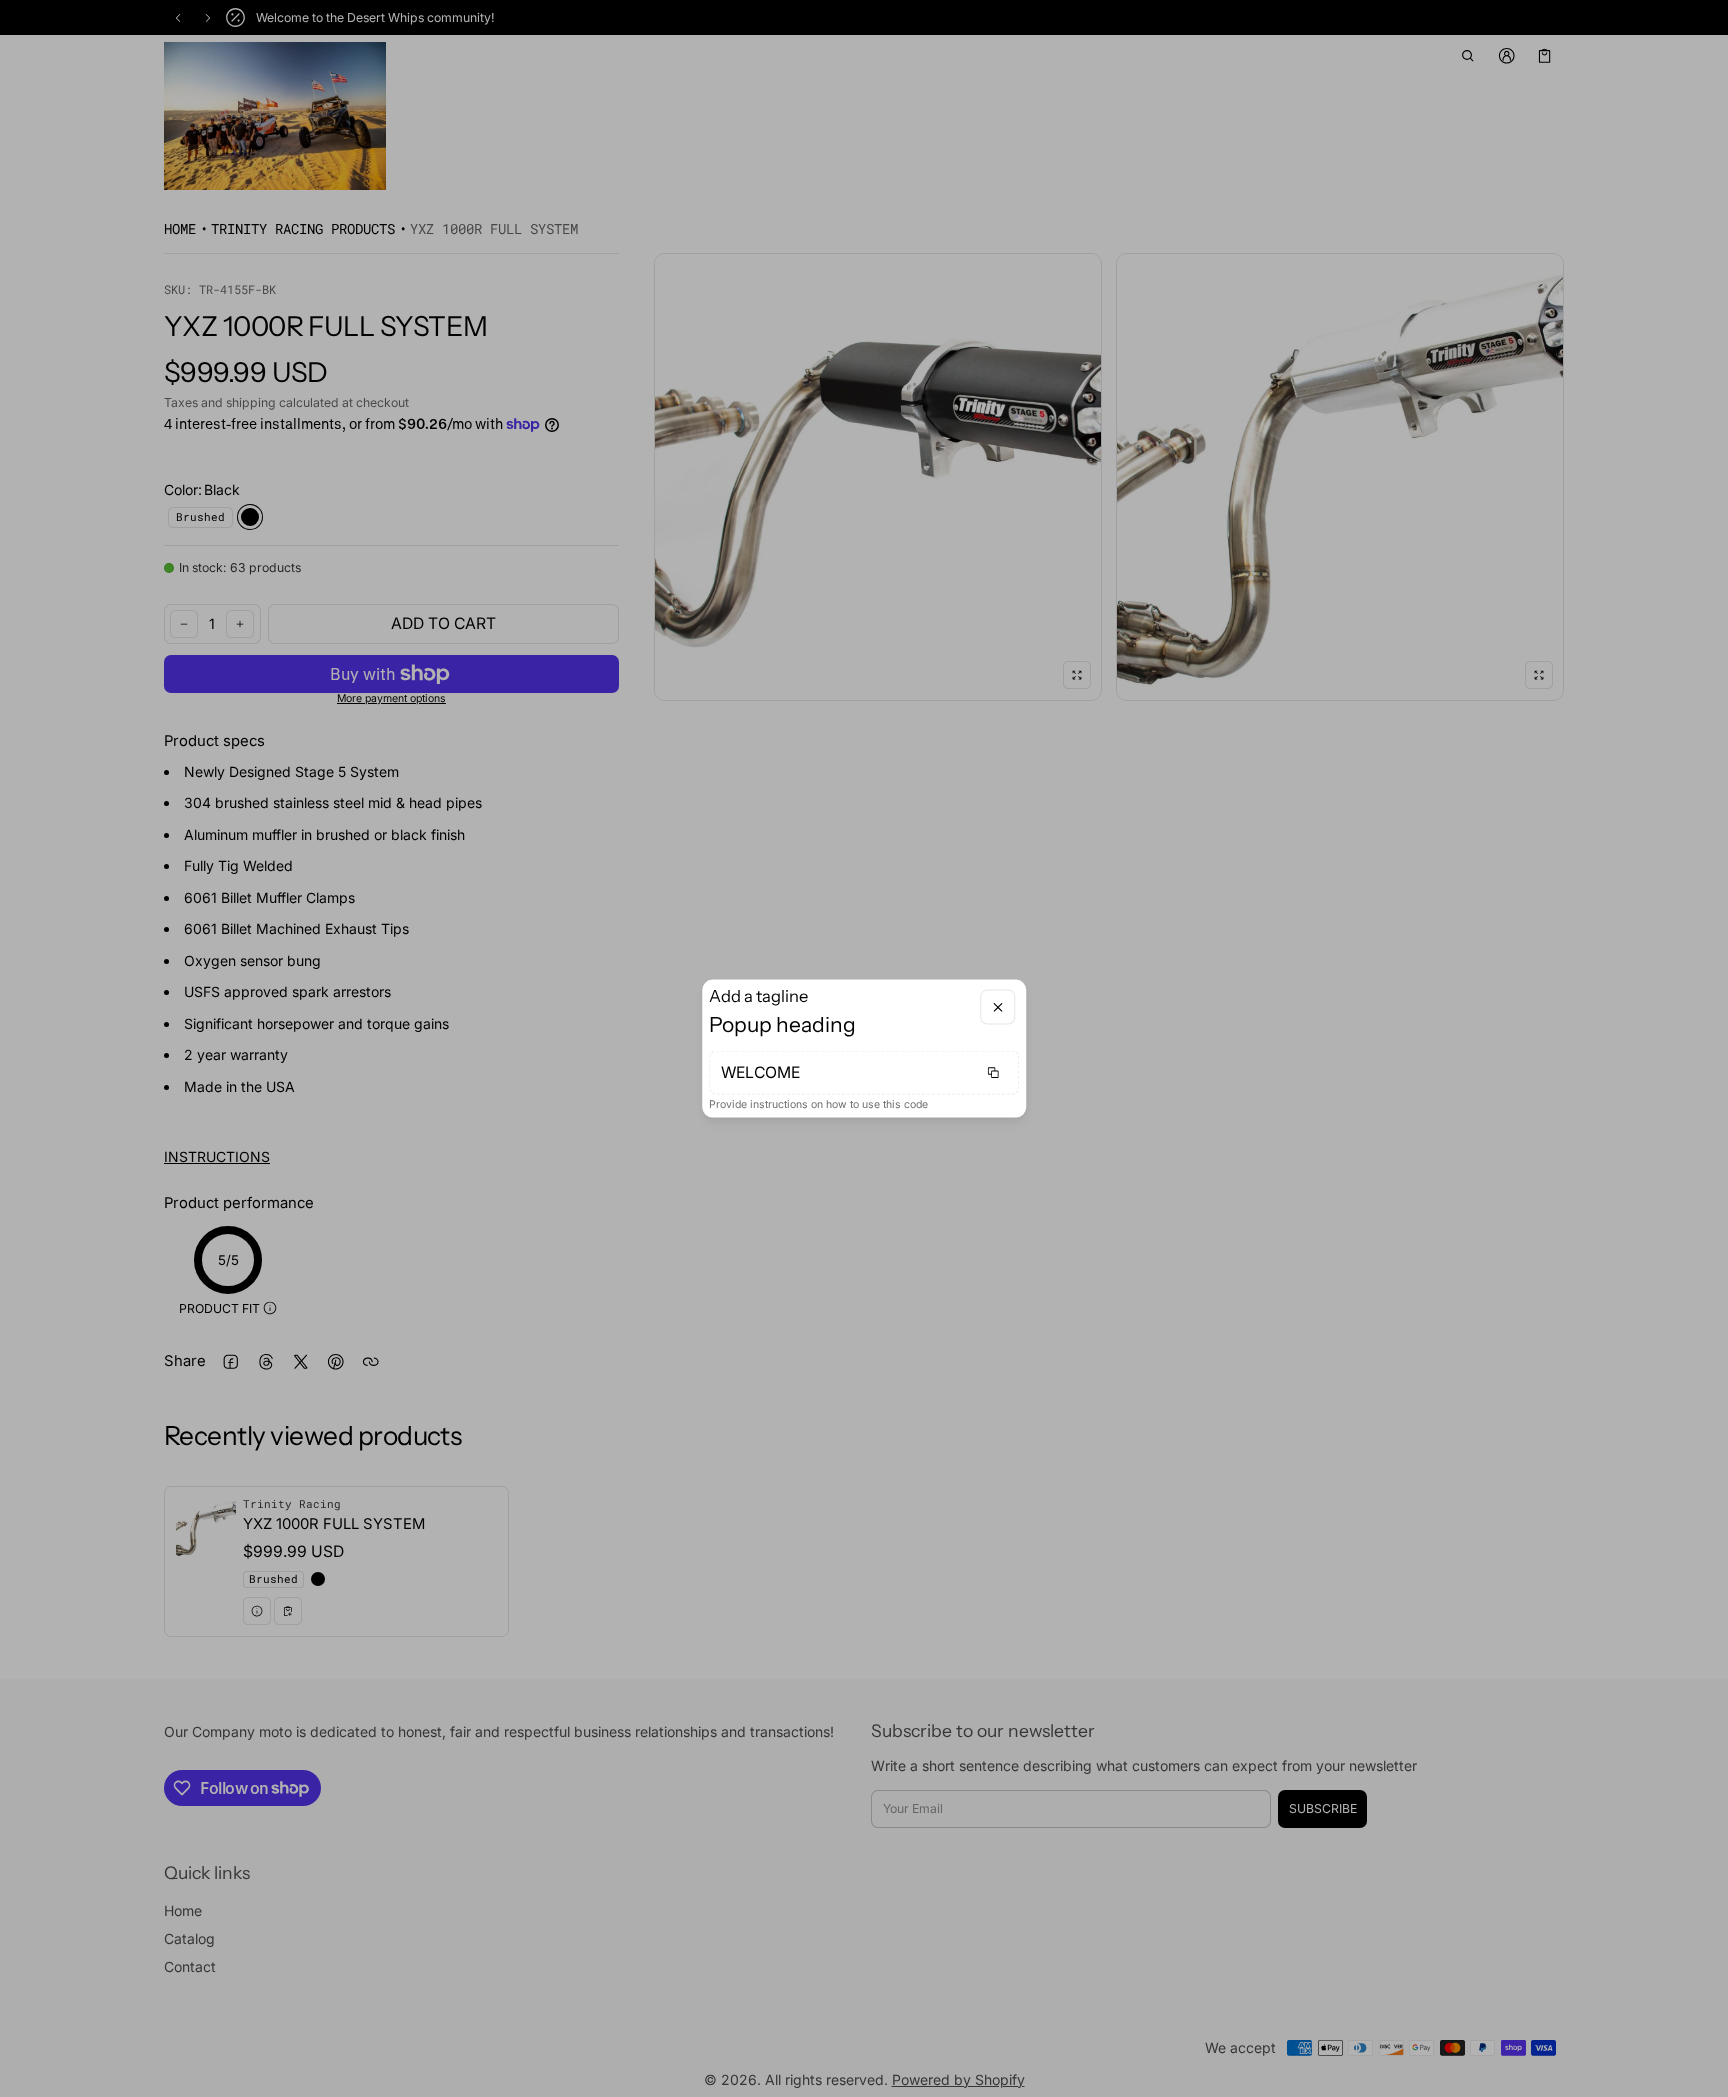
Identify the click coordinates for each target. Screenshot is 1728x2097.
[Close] (997, 1007)
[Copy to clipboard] (993, 1072)
